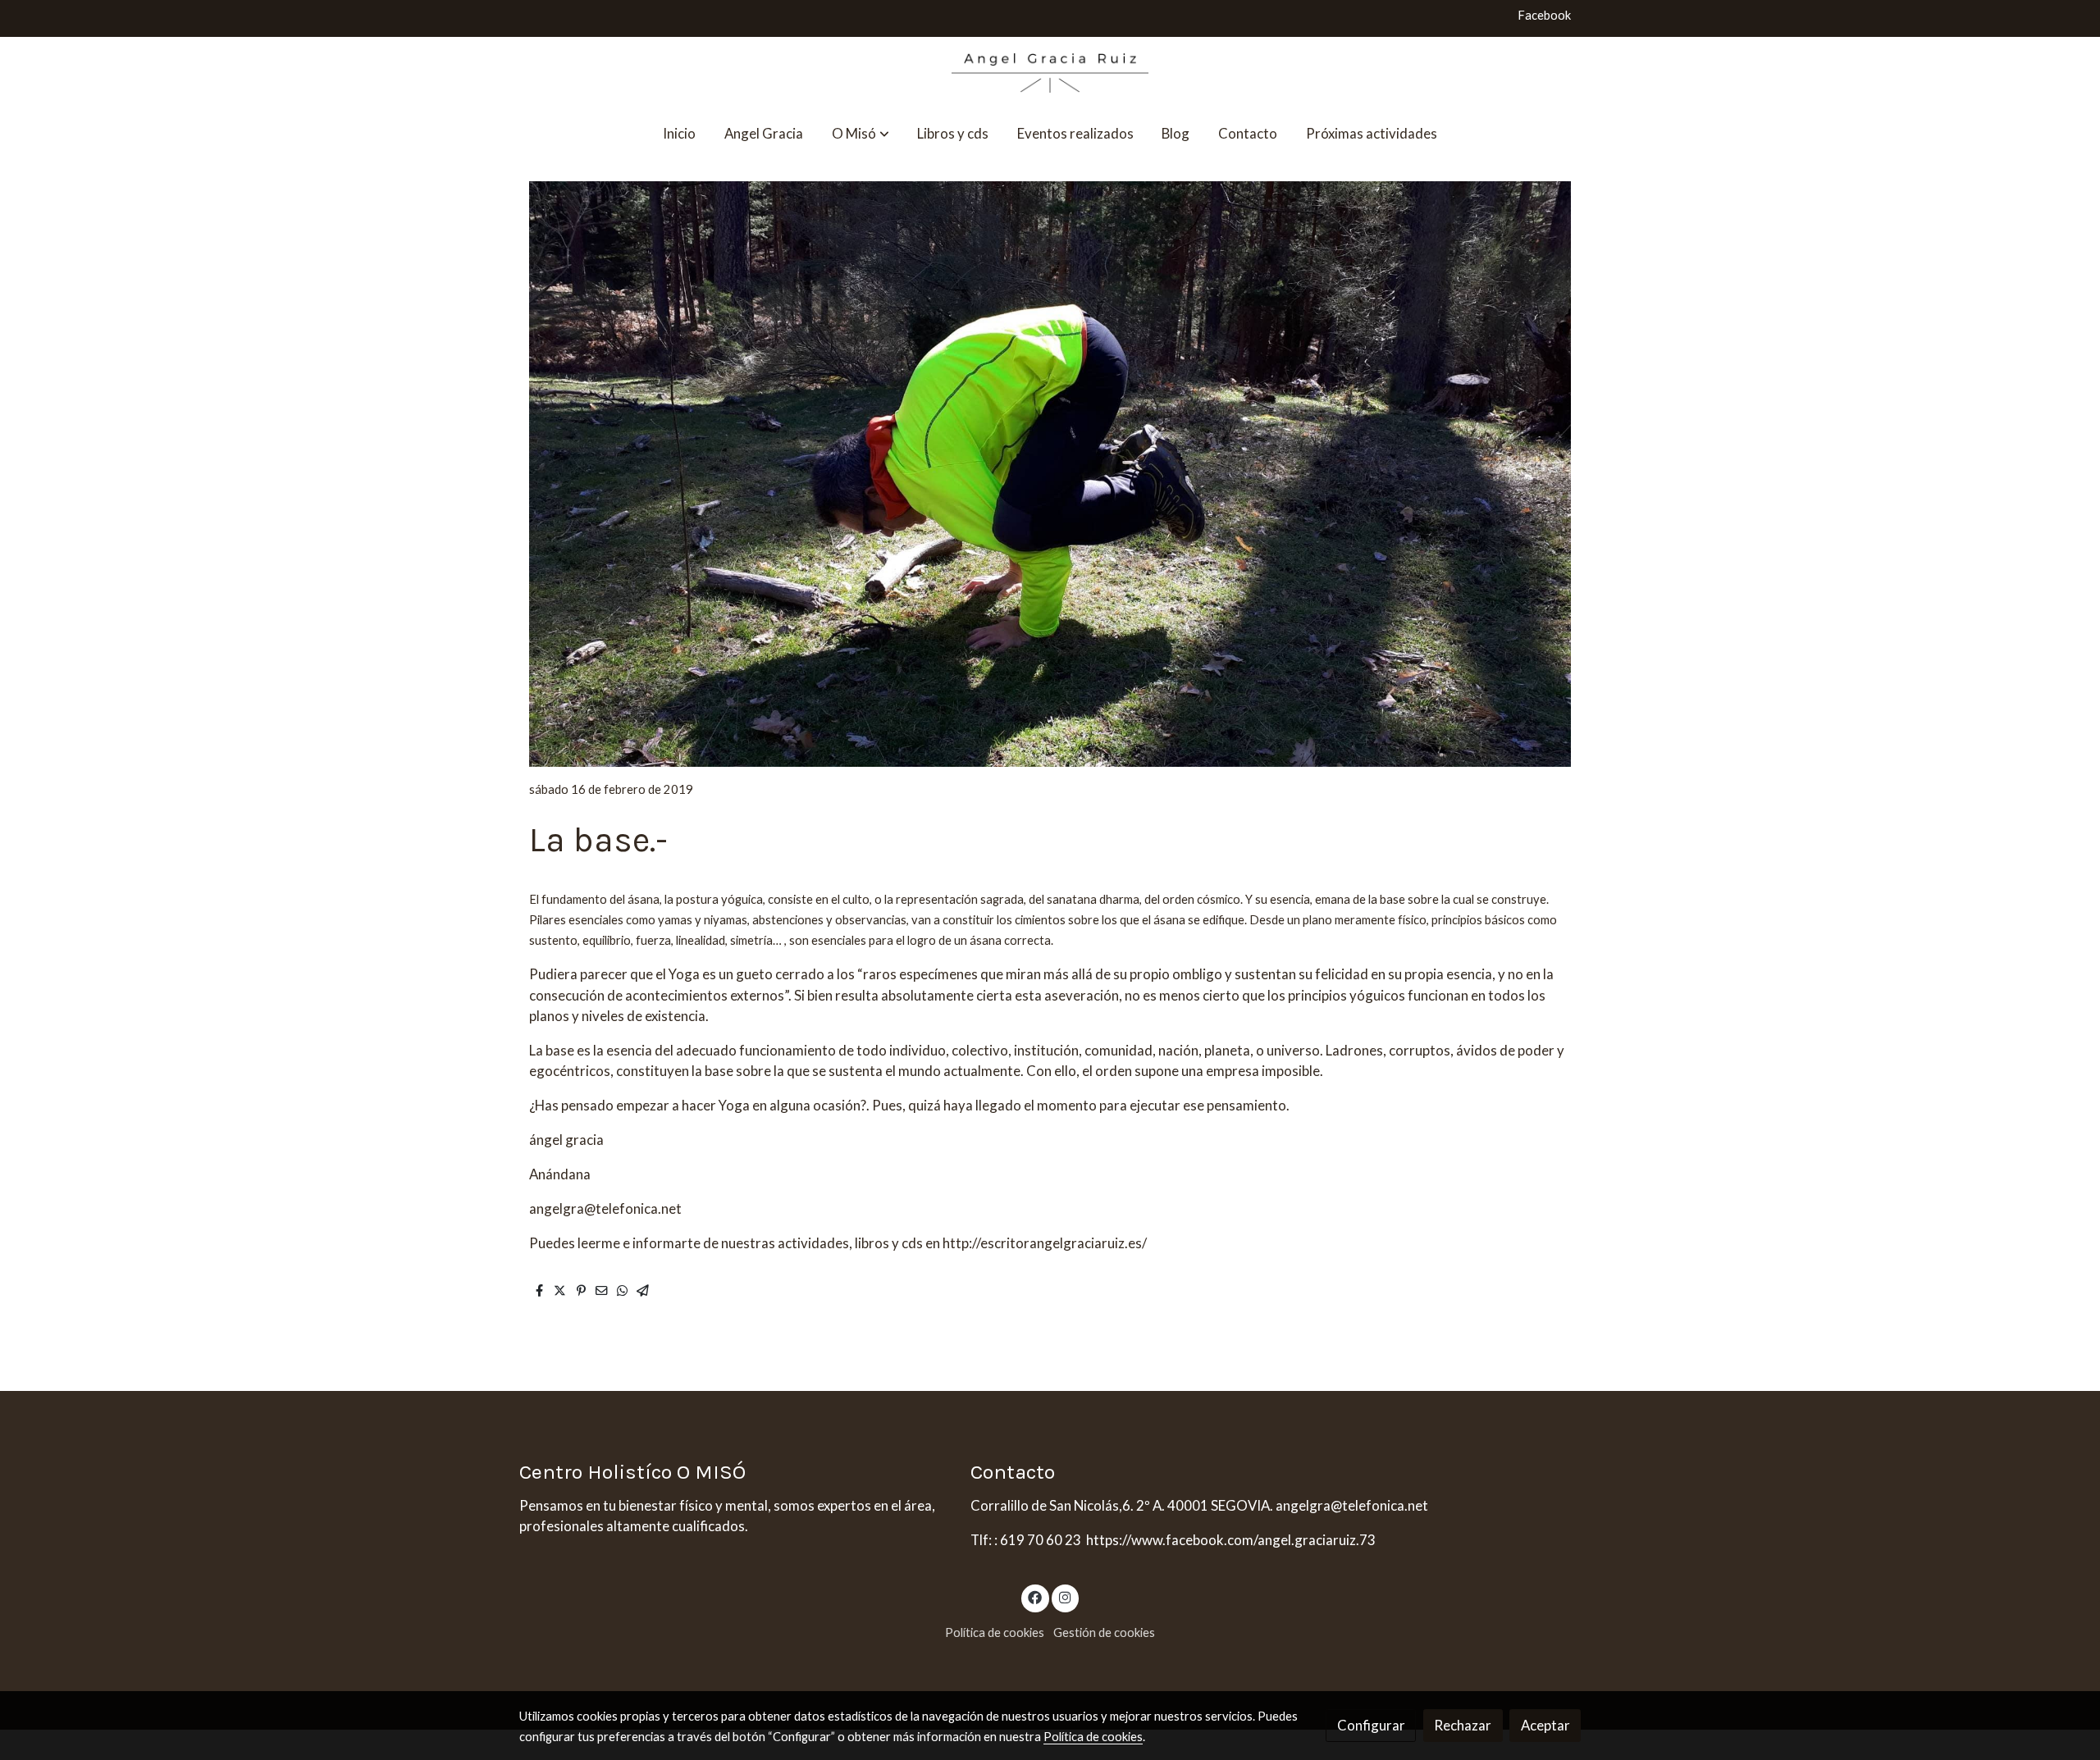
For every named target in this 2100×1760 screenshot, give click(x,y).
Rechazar (1463, 1725)
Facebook (1544, 15)
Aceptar (1545, 1725)
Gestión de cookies (1104, 1632)
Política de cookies (995, 1632)
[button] (861, 133)
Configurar (1371, 1725)
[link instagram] (1065, 1596)
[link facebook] (1035, 1596)
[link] (1050, 73)
